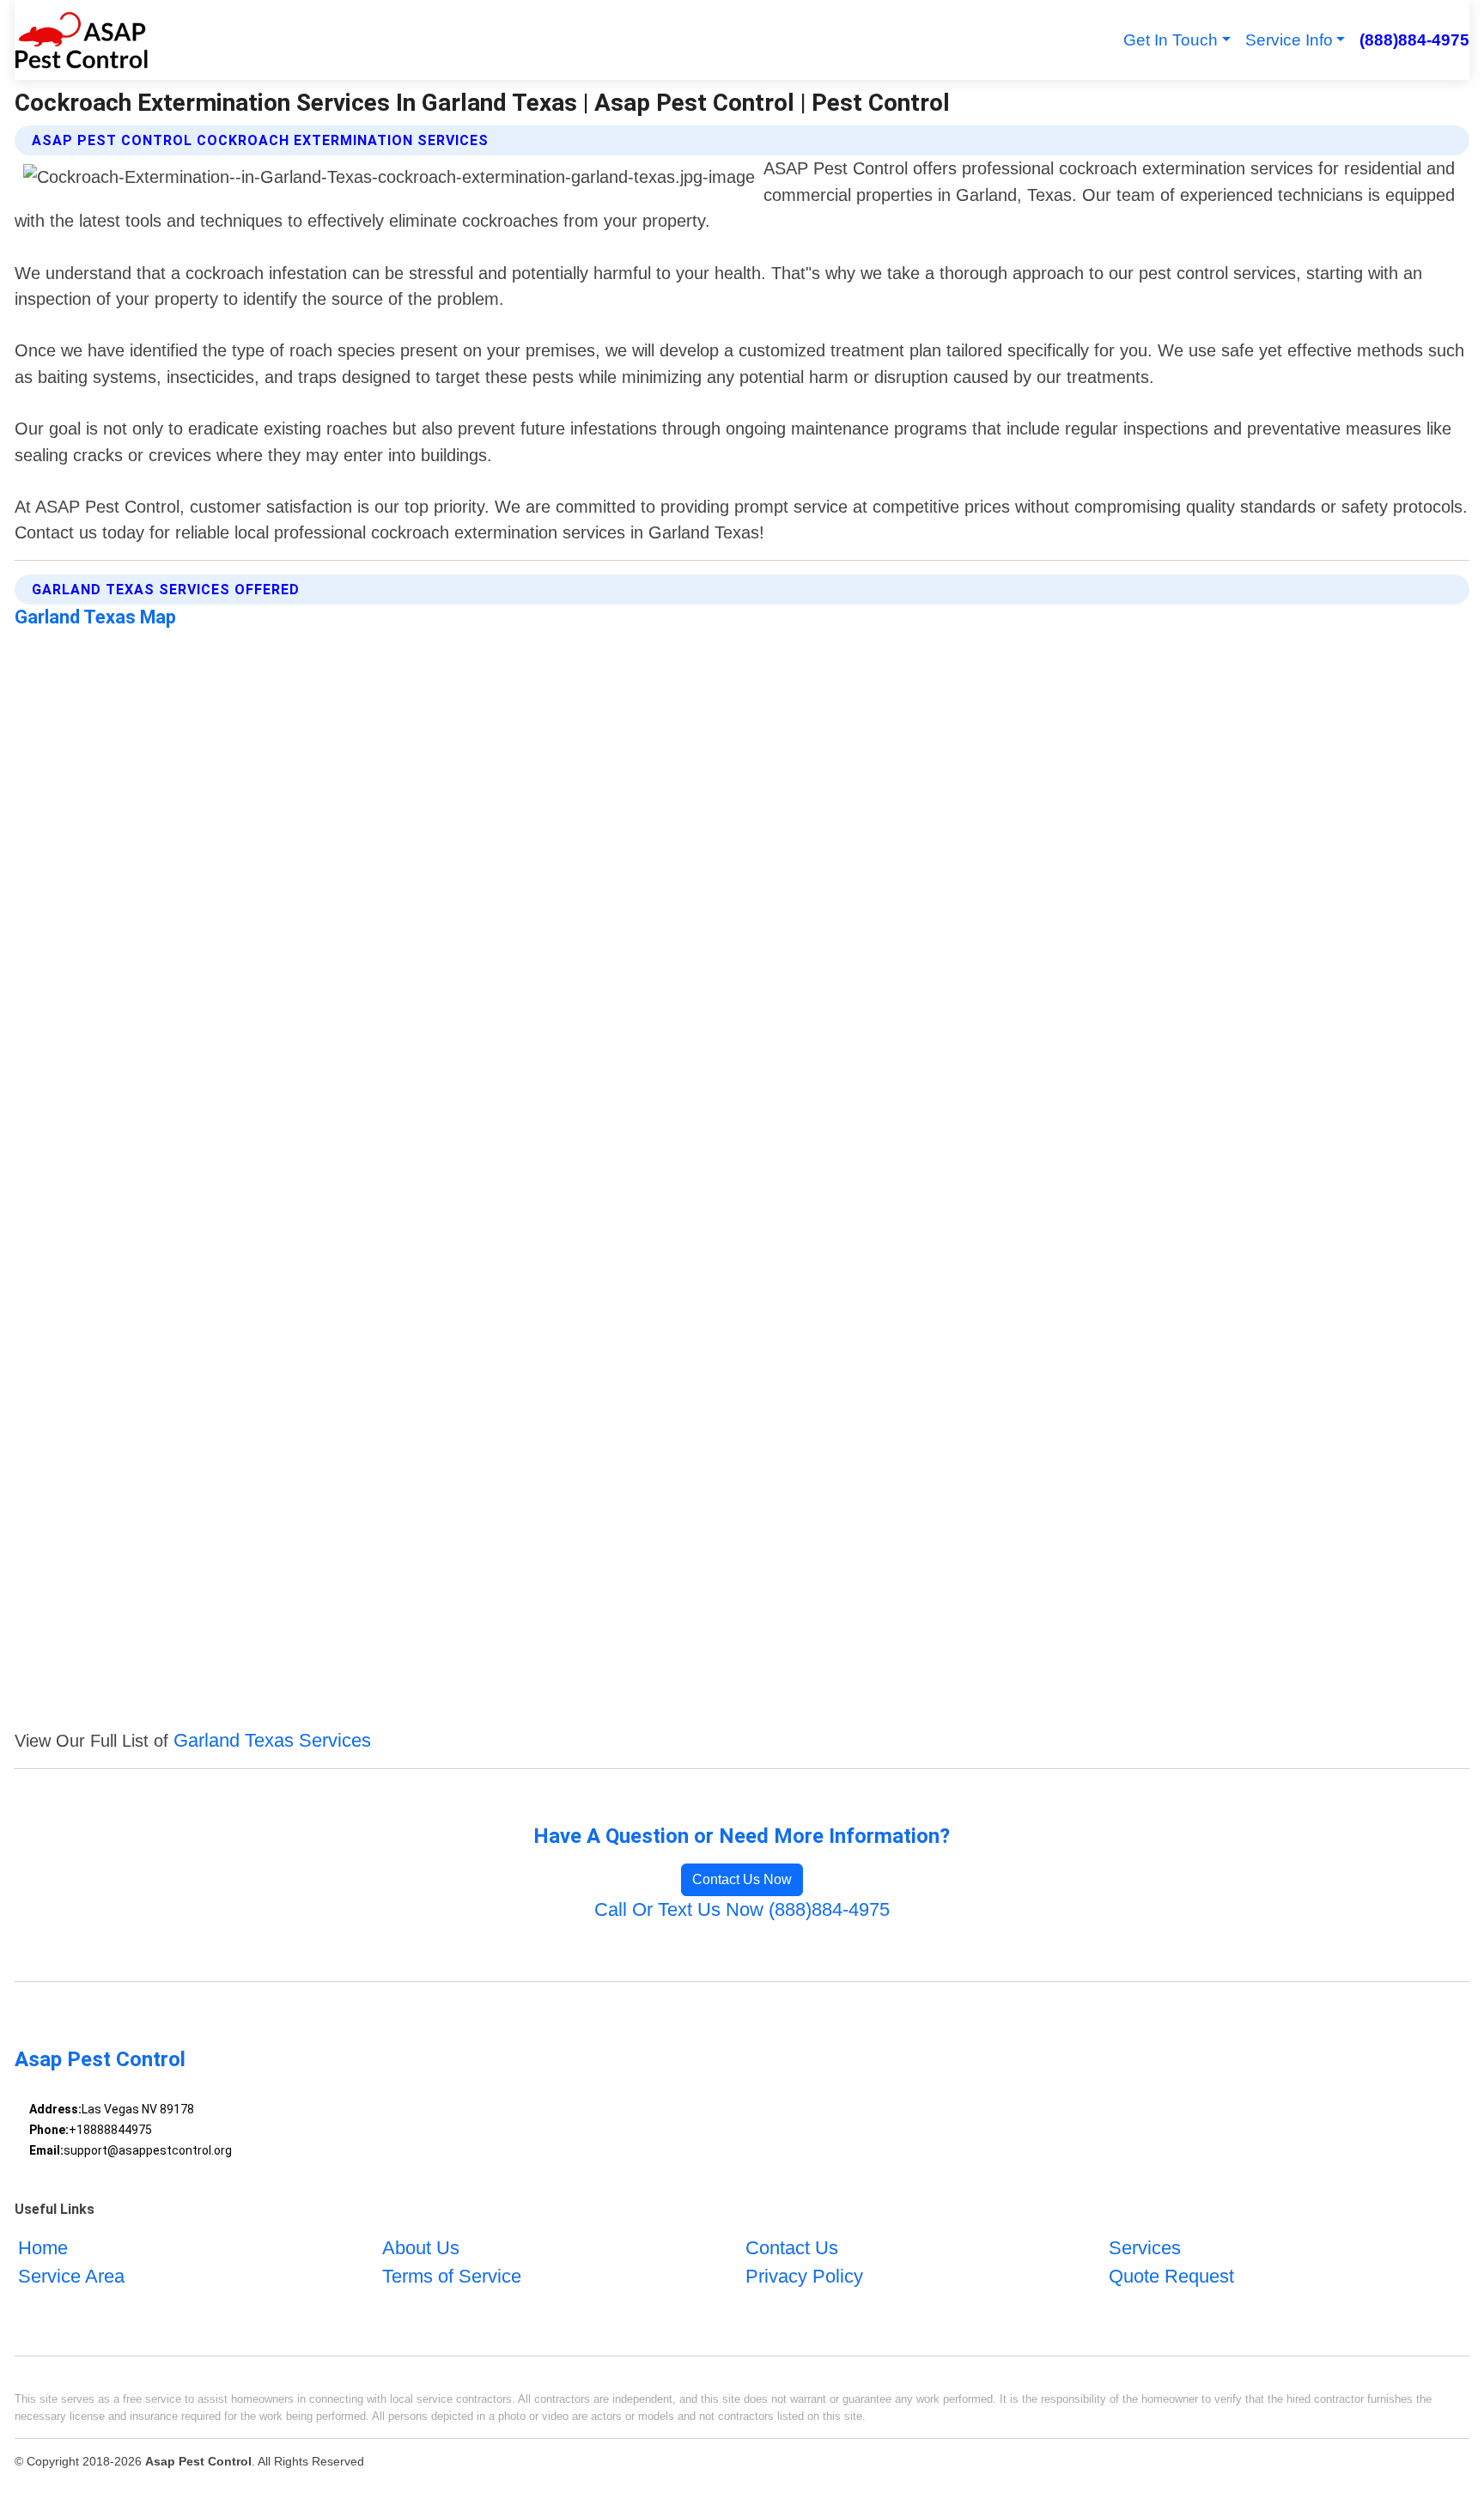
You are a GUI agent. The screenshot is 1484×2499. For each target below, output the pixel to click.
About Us (421, 2248)
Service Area (71, 2276)
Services (1145, 2248)
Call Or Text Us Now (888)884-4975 (742, 1909)
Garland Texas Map (95, 617)
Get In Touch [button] (1171, 40)
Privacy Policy (804, 2276)
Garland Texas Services (272, 1740)
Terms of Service (452, 2276)
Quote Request (1171, 2276)
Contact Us (792, 2248)
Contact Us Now (742, 1879)
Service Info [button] (1289, 40)
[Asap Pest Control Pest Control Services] (81, 40)
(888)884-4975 (1414, 40)
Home (43, 2248)
